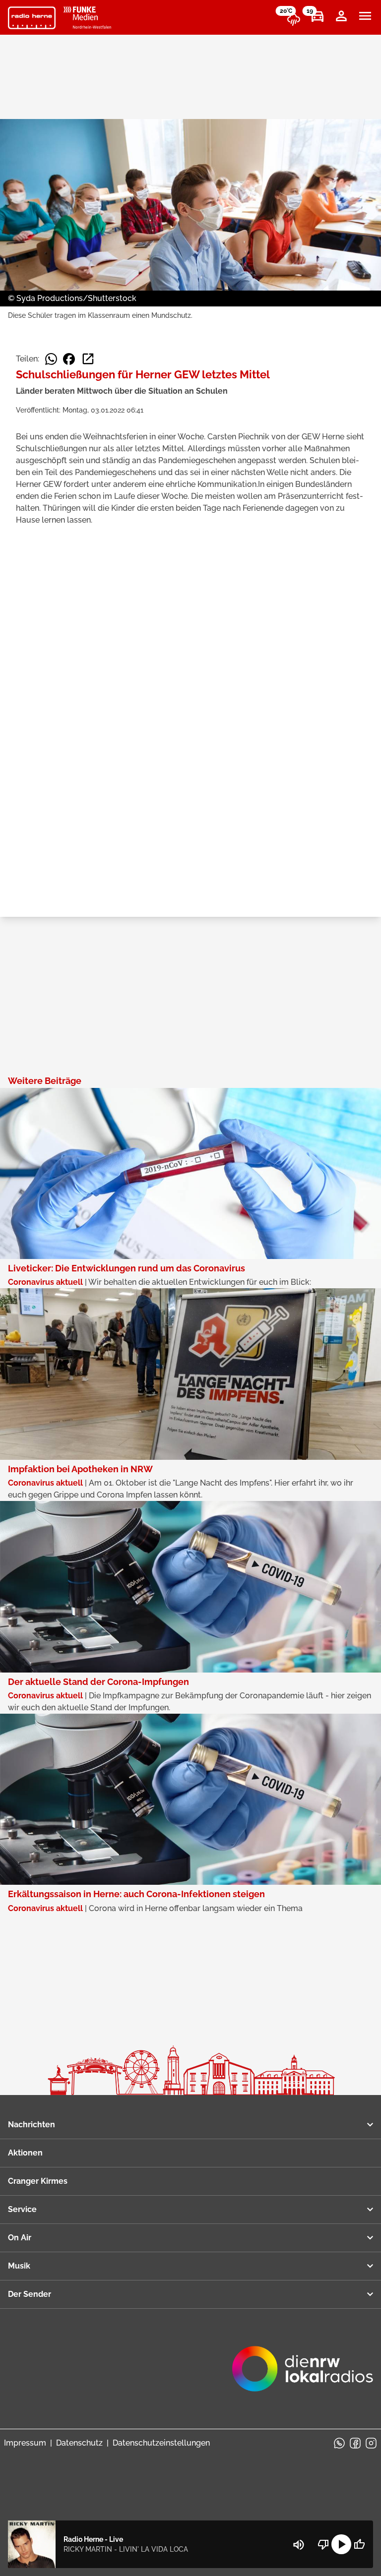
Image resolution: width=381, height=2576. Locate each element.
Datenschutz (79, 2443)
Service (22, 2209)
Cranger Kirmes (38, 2181)
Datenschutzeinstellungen (161, 2443)
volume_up (299, 2545)
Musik (19, 2266)
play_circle (341, 2544)
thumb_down (323, 2544)
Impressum (25, 2443)
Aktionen (25, 2153)
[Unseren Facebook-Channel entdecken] (355, 2443)
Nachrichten (32, 2125)
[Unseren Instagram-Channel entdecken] (371, 2443)
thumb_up (359, 2544)
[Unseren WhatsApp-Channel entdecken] (339, 2443)
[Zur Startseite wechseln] (32, 18)
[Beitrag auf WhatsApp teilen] (51, 359)
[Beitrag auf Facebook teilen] (69, 359)
